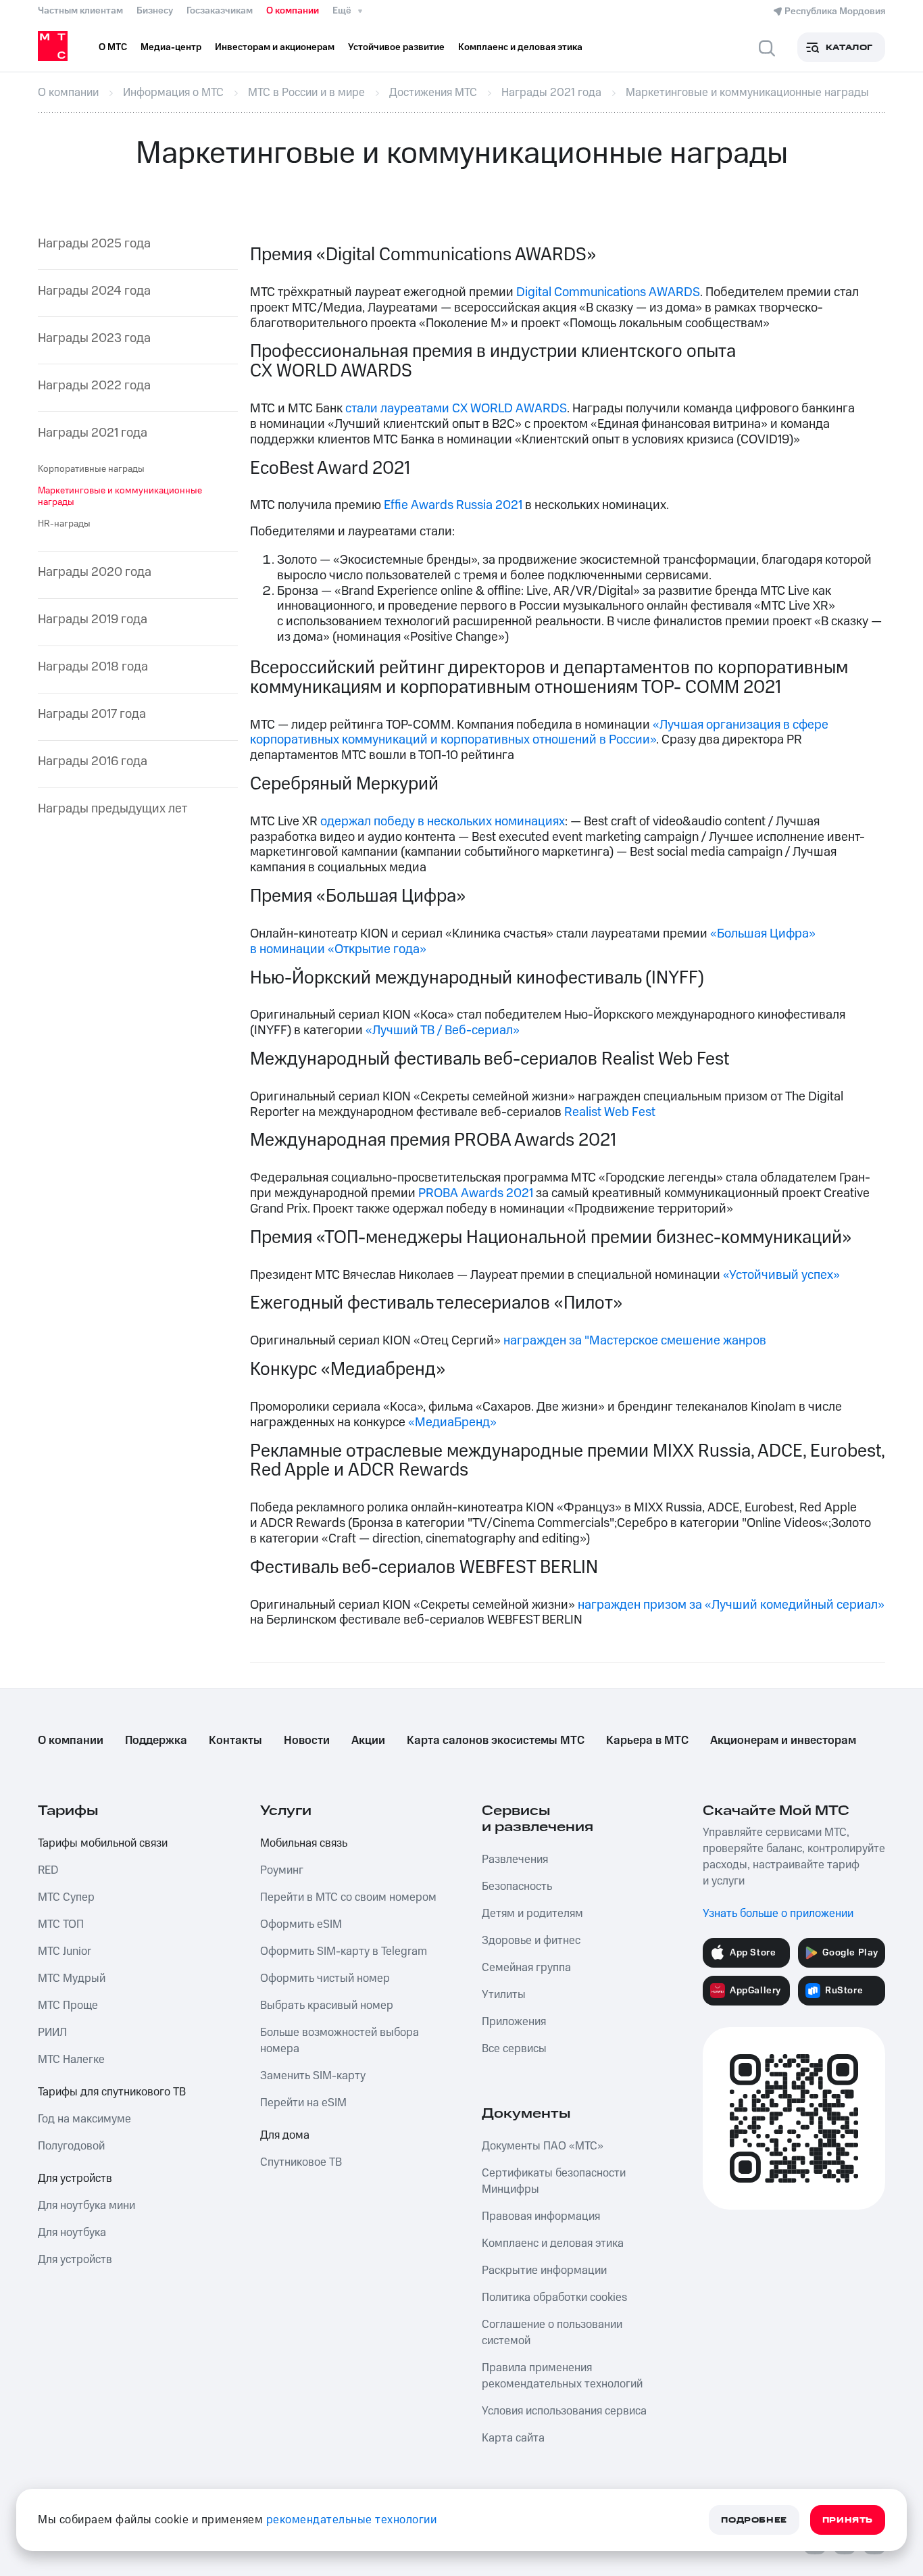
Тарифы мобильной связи (103, 1843)
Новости (307, 1741)
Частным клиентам (80, 11)
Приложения (514, 2022)
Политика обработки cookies (554, 2298)
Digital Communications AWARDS (608, 292)
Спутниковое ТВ (301, 2162)
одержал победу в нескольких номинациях (443, 822)
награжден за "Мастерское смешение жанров (635, 1341)
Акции (368, 1741)
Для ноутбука (72, 2233)
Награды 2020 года (95, 573)
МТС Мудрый (72, 1978)
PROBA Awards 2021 (476, 1193)
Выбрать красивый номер (327, 2006)
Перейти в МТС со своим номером (348, 1897)
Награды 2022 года (94, 386)
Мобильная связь (304, 1843)
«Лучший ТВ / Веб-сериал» (443, 1030)
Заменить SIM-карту (313, 2076)
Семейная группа (526, 1968)
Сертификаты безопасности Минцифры (554, 2181)
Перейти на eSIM (303, 2103)
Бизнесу (155, 11)
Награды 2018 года (93, 667)
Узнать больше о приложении (778, 1914)
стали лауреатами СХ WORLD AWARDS (456, 409)
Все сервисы (514, 2049)
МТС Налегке (71, 2060)
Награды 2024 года (94, 292)
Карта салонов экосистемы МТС (496, 1741)
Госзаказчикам (220, 11)
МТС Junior (65, 1951)
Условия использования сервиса (564, 2411)
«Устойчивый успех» (781, 1275)
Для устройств (75, 2179)
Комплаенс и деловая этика (553, 2243)
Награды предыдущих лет (113, 809)
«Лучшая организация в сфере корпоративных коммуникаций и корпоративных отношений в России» (539, 733)
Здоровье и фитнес (531, 1941)
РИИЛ (52, 2033)
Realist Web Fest (610, 1112)
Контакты (235, 1741)
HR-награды (64, 524)
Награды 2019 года (93, 620)
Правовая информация (541, 2216)
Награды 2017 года (92, 715)
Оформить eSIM (301, 1924)
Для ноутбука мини (86, 2206)
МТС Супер (66, 1897)
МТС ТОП (61, 1924)
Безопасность (517, 1887)
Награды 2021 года (93, 434)
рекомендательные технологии (352, 2520)
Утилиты (504, 1995)
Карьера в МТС (647, 1741)
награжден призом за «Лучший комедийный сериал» (731, 1605)
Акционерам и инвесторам (783, 1741)
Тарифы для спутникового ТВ (112, 2092)
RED (48, 1870)
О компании (293, 11)
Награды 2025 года (94, 244)
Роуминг (282, 1870)
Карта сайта (513, 2438)
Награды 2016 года (93, 762)
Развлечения (515, 1860)
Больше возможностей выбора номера (340, 2041)
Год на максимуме (84, 2119)
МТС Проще (68, 2006)
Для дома (285, 2135)
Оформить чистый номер (325, 1978)
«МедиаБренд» (452, 1423)
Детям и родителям (532, 1914)
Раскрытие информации (544, 2270)
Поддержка (156, 1741)
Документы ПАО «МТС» (543, 2146)
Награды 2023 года (94, 339)
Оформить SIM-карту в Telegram (344, 1951)
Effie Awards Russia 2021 (453, 505)
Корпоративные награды (91, 469)
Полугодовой (71, 2146)
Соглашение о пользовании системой (552, 2333)
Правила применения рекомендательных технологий (562, 2376)
